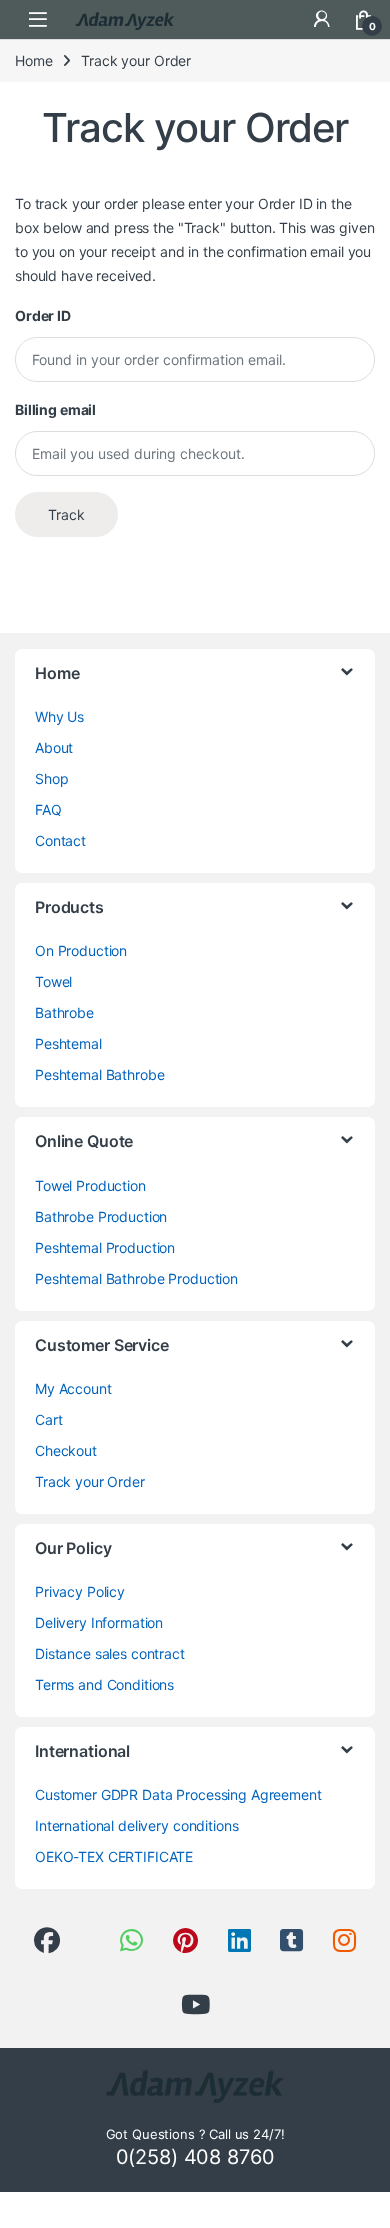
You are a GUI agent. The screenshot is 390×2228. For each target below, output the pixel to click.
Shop (51, 778)
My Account (73, 1388)
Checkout (66, 1450)
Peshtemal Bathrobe (99, 1074)
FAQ (48, 809)
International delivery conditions (136, 1825)
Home (33, 60)
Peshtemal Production (105, 1247)
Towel (53, 981)
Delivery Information (99, 1622)
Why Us (59, 716)
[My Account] (322, 19)
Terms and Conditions (104, 1684)
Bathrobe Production (101, 1216)
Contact (60, 840)
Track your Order (90, 1481)
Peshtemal (68, 1043)
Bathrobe (64, 1012)
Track (66, 514)
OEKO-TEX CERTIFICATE (114, 1856)
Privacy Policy (80, 1591)
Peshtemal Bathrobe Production (136, 1278)
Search (280, 19)
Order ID (43, 315)
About (54, 747)
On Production (81, 950)
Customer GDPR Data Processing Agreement (178, 1794)
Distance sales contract (110, 1653)
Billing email (55, 409)
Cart (48, 1419)
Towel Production (90, 1185)
